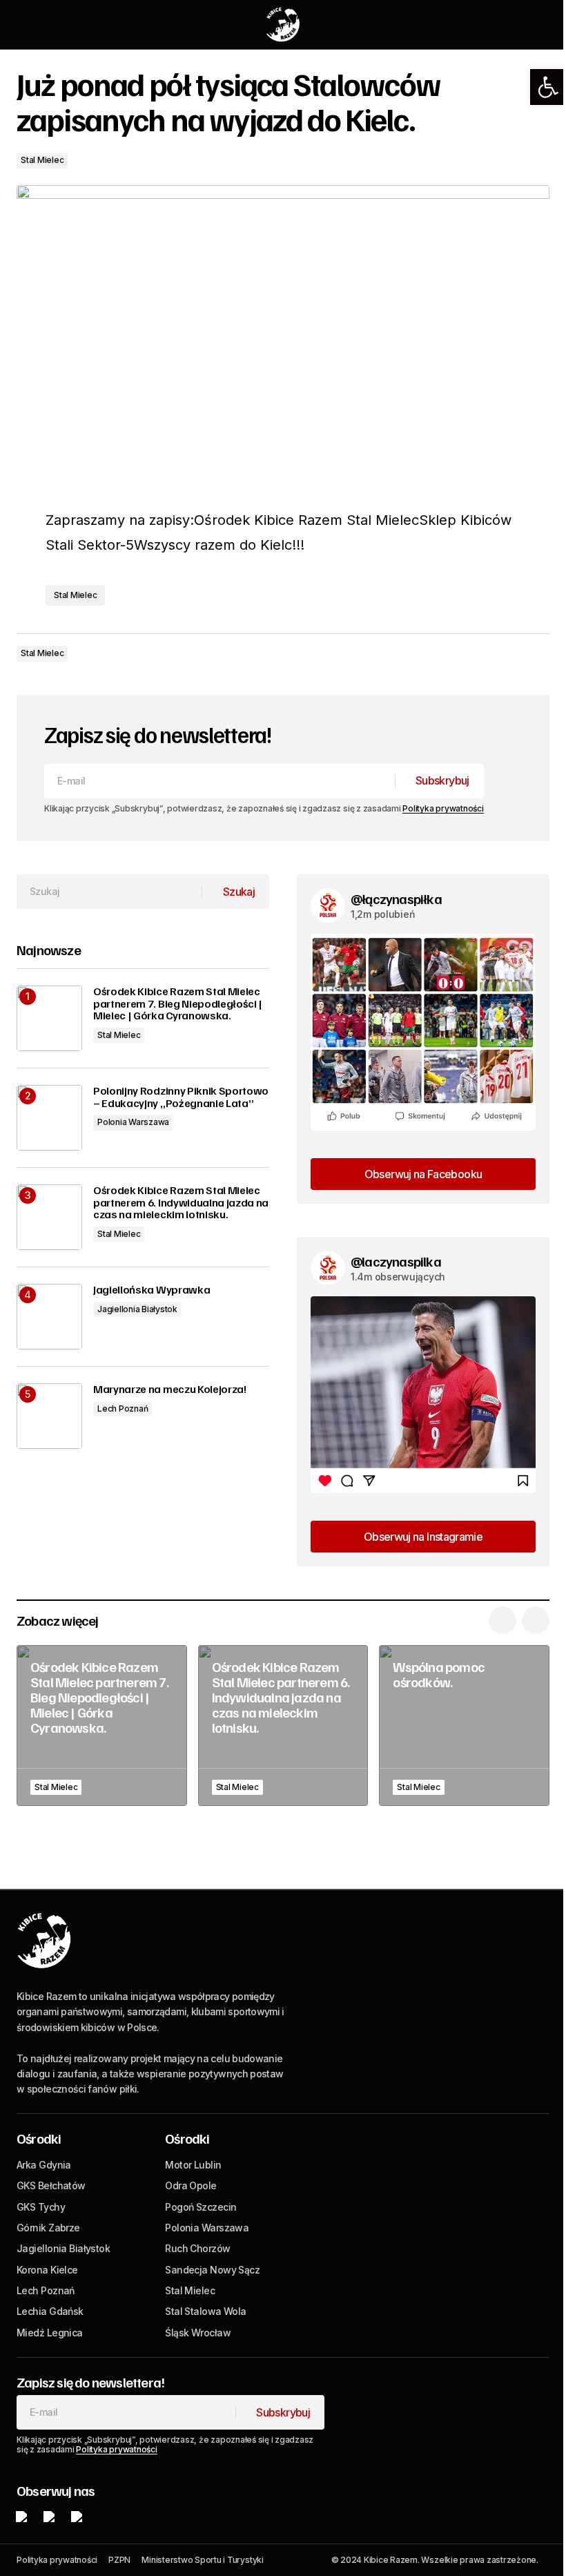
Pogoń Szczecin (201, 2207)
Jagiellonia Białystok (137, 1309)
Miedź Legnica (50, 2333)
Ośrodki (39, 2138)
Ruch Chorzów (197, 2248)
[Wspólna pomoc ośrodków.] (464, 1726)
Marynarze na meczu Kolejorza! (170, 1390)
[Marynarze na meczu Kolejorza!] (49, 1416)
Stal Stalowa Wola (205, 2311)
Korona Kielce (47, 2270)
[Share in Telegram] (508, 653)
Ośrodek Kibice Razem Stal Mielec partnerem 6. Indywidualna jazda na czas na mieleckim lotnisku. (181, 1203)
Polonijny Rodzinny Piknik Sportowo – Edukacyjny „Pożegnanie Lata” (181, 1097)
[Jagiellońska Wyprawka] (49, 1317)
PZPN (119, 2560)
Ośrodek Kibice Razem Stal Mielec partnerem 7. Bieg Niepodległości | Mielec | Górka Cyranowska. (178, 1004)
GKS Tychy (41, 2207)
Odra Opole (191, 2185)
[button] (548, 87)
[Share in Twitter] (480, 653)
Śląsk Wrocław (198, 2333)
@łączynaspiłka (396, 898)
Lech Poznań (123, 1409)
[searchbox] (109, 892)
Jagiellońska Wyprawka (152, 1290)
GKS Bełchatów (51, 2185)
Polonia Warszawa (133, 1122)
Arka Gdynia (44, 2165)
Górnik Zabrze (48, 2228)
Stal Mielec (42, 160)
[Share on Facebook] (453, 653)
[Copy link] (536, 653)
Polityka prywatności (443, 808)
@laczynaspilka (396, 1261)
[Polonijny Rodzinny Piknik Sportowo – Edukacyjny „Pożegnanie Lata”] (49, 1118)
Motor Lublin (193, 2165)
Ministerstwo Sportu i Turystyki (203, 2560)
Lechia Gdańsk (50, 2311)
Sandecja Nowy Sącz (212, 2270)
